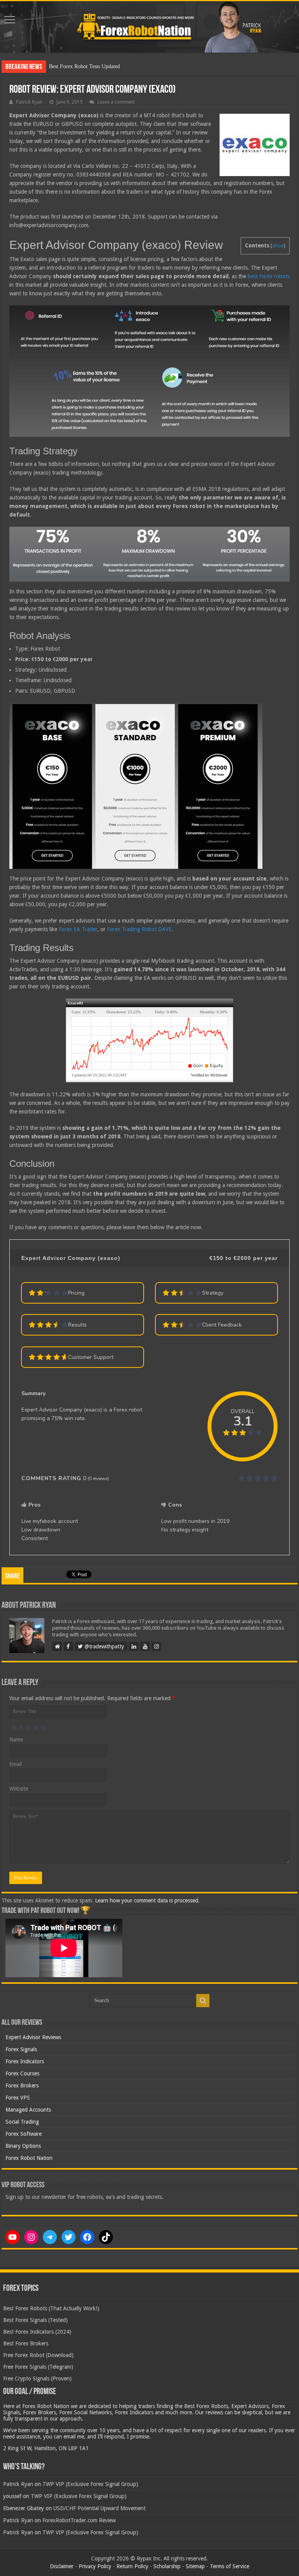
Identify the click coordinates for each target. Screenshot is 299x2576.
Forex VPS (18, 2098)
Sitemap (195, 2566)
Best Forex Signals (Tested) (35, 2320)
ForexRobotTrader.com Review (79, 2520)
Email (16, 1764)
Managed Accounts (28, 2110)
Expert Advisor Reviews (33, 2037)
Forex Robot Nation (29, 2158)
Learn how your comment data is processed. (147, 1900)
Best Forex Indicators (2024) (37, 2332)
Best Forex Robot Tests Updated (84, 66)
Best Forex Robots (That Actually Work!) (51, 2308)
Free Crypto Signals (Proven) (37, 2378)
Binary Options (23, 2146)
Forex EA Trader (78, 929)
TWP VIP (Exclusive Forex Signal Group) (90, 2484)
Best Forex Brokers (26, 2343)
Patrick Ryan (29, 102)
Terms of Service (230, 2566)
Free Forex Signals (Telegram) (38, 2367)
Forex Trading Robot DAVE (139, 929)
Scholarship (167, 2566)
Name (16, 1740)
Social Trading (22, 2122)
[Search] (203, 2001)
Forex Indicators (25, 2061)
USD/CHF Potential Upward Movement (99, 2508)
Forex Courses (22, 2073)
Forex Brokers (22, 2086)
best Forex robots (269, 276)
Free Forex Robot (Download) (38, 2355)
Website (19, 1789)
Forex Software (24, 2134)
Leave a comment (116, 102)
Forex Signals (21, 2049)
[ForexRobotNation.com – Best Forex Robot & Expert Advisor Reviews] (149, 27)
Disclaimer (62, 2566)
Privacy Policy (95, 2566)
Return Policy (132, 2566)
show (278, 246)
